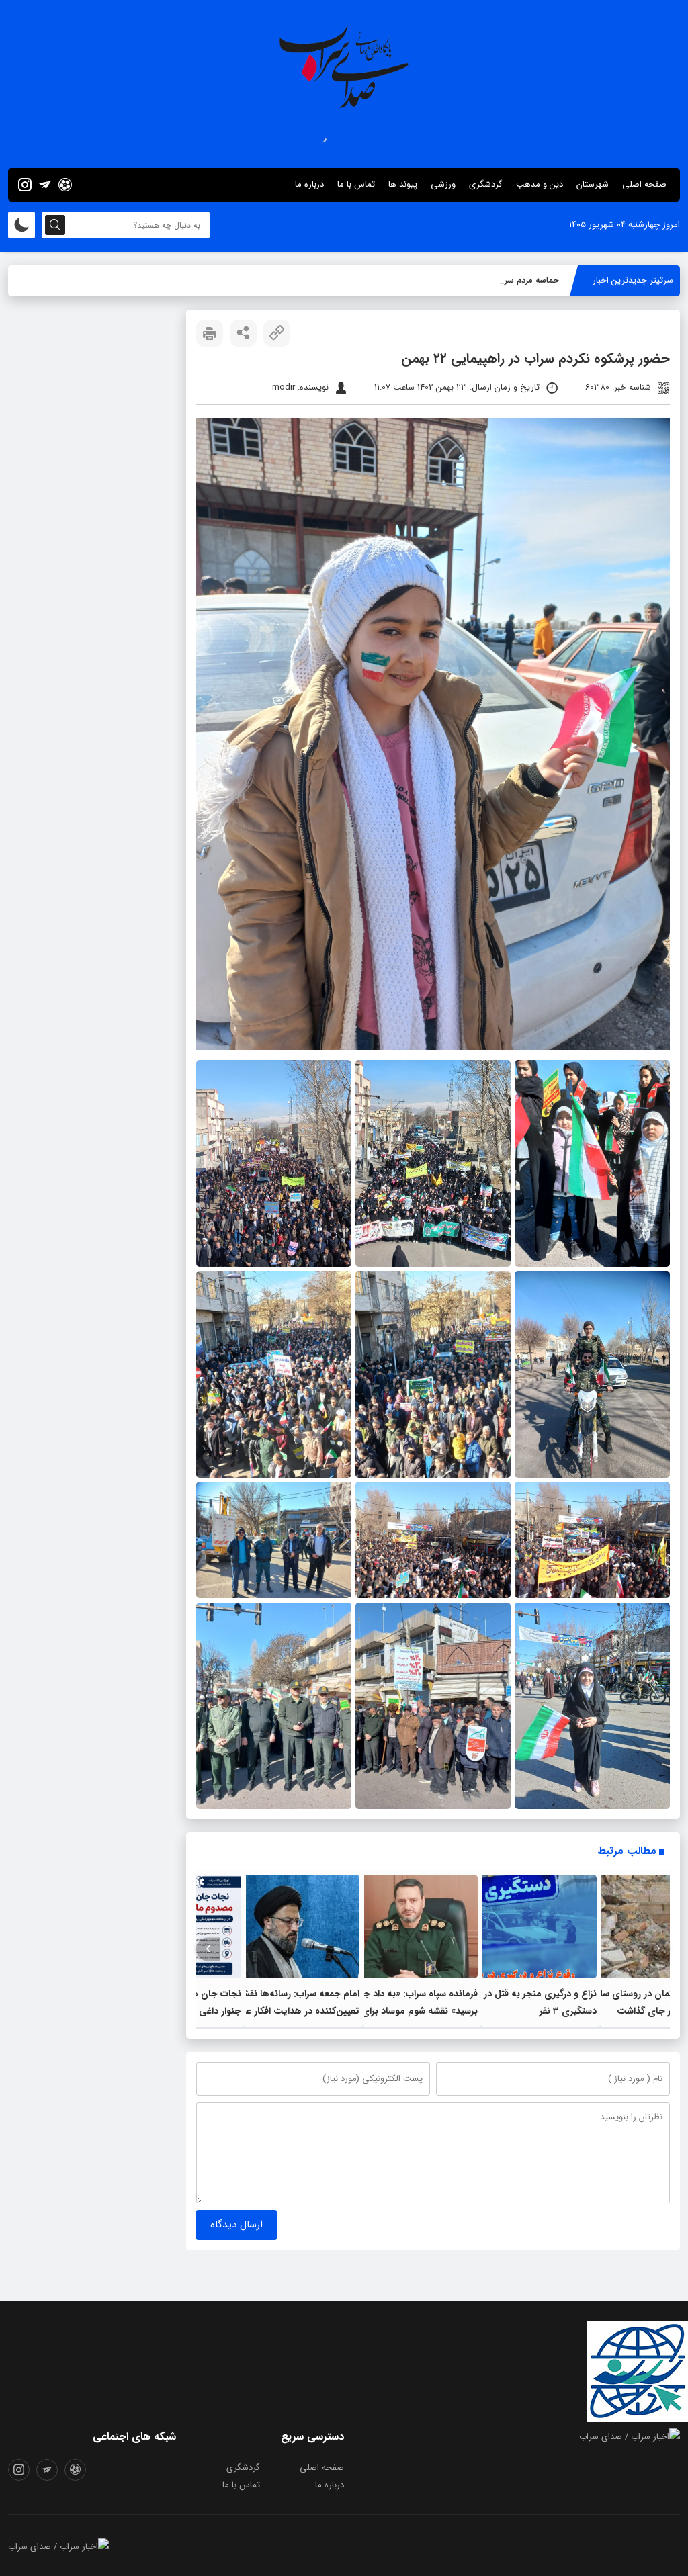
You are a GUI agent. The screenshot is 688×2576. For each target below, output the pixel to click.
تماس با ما (356, 184)
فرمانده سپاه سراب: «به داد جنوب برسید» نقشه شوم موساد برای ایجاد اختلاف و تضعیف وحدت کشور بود (408, 2011)
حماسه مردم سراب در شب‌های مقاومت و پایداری (471, 280)
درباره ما (309, 184)
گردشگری (486, 184)
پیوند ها (403, 184)
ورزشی (443, 184)
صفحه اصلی (644, 184)
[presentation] (658, 1949)
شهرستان (593, 184)
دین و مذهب (540, 184)
